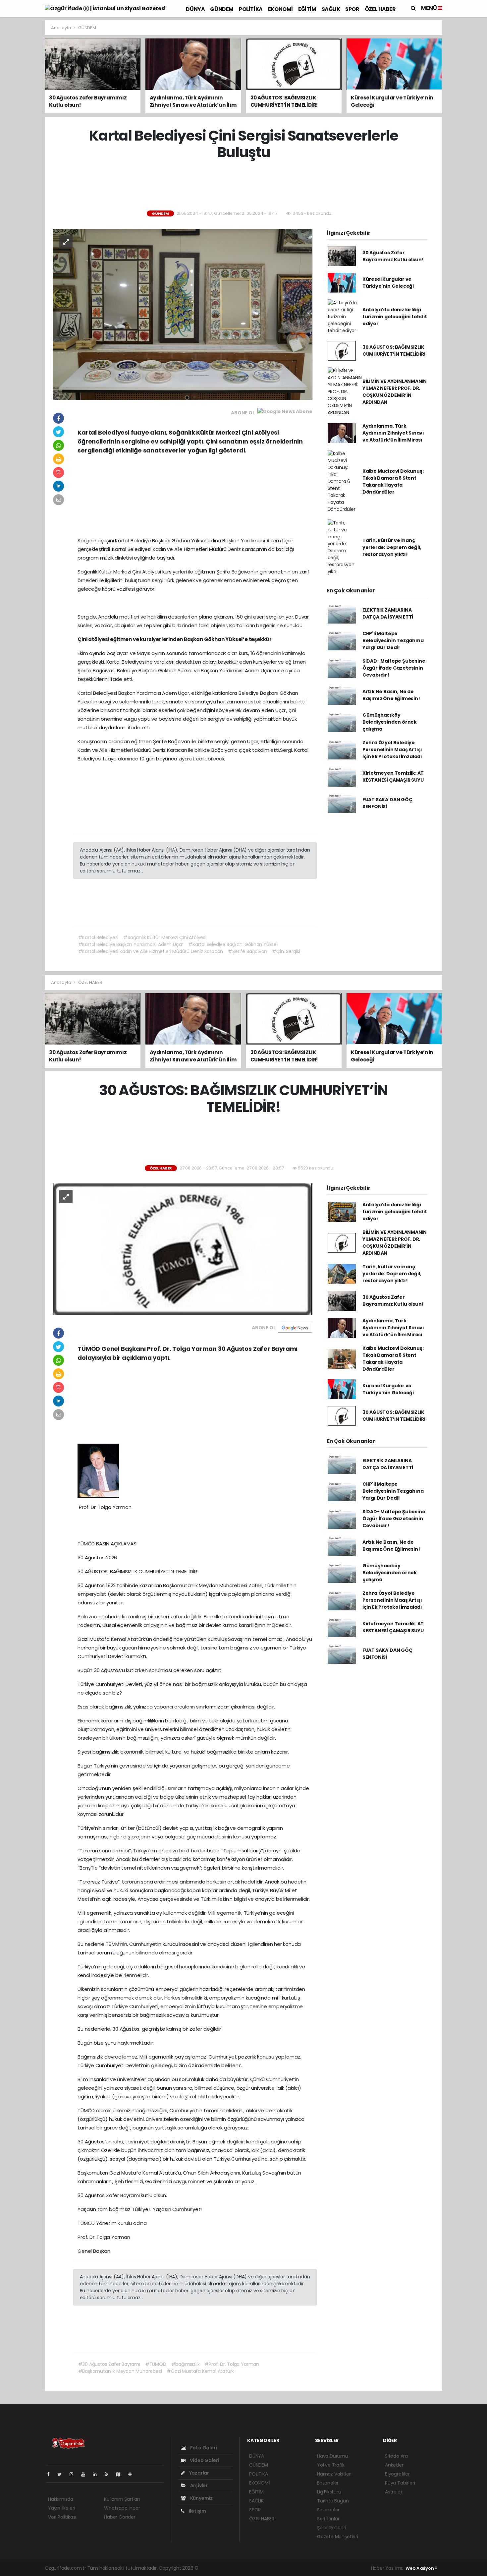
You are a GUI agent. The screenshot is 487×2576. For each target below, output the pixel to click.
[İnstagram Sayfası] (74, 2474)
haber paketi (246, 2568)
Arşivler (198, 2486)
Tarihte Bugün (333, 2501)
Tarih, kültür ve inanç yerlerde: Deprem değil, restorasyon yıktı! (392, 547)
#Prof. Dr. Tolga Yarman (232, 2364)
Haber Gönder (120, 2517)
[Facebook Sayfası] (51, 2474)
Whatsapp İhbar (122, 2508)
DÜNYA (195, 9)
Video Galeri (204, 2460)
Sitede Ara (396, 2456)
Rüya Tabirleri (400, 2483)
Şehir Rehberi (332, 2528)
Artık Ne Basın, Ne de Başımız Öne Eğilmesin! (391, 695)
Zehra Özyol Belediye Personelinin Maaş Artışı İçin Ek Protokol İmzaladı (392, 749)
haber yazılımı (215, 2568)
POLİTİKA (251, 9)
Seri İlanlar (328, 2519)
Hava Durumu (333, 2456)
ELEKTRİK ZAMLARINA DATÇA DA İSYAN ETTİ (388, 613)
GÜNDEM (222, 9)
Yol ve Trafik (331, 2465)
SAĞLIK (331, 9)
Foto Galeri (203, 2448)
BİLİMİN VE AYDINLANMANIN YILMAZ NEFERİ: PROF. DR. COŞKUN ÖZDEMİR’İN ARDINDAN (395, 392)
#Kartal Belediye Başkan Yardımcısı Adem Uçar (131, 944)
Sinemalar (328, 2510)
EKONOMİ (280, 9)
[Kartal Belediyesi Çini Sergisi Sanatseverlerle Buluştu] (183, 314)
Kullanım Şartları (122, 2499)
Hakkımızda (61, 2499)
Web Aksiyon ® (421, 2568)
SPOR (352, 9)
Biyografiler (397, 2474)
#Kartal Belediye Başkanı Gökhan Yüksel (233, 944)
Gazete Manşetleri (338, 2537)
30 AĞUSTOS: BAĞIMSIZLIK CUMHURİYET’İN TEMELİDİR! (394, 351)
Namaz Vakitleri (334, 2474)
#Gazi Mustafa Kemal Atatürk (200, 2371)
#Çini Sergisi (286, 951)
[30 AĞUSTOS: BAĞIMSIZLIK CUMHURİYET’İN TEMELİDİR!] (183, 1249)
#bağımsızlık (186, 2364)
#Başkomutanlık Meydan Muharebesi (120, 2371)
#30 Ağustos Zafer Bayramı (109, 2364)
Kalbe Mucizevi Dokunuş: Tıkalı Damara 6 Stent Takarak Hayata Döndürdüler (393, 481)
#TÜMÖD (156, 2364)
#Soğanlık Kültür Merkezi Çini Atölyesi (165, 937)
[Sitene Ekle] (133, 2474)
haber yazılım (306, 2568)
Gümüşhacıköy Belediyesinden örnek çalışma (390, 722)
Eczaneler (328, 2483)
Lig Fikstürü (329, 2492)
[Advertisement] (466, 119)
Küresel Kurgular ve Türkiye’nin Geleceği (388, 283)
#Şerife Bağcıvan (247, 951)
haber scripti (276, 2568)
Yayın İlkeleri (61, 2508)
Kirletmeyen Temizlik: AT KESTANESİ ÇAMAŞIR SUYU (393, 777)
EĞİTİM (307, 9)
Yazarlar (199, 2473)
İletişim (197, 2511)
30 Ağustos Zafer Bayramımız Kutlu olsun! (393, 256)
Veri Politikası (62, 2517)
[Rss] (109, 2474)
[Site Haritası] (121, 2474)
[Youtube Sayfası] (86, 2474)
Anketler (394, 2465)
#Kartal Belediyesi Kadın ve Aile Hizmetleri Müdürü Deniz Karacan (151, 951)
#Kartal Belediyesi (98, 937)
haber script (336, 2568)
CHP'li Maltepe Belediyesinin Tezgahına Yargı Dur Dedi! (393, 640)
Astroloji (394, 2492)
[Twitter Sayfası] (62, 2474)
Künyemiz (201, 2498)
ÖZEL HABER (380, 9)
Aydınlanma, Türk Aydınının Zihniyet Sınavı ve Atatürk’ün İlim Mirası (393, 433)
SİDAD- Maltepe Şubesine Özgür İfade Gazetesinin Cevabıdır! (394, 668)
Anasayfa (61, 28)
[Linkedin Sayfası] (97, 2474)
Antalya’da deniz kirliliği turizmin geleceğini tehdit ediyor (395, 317)
